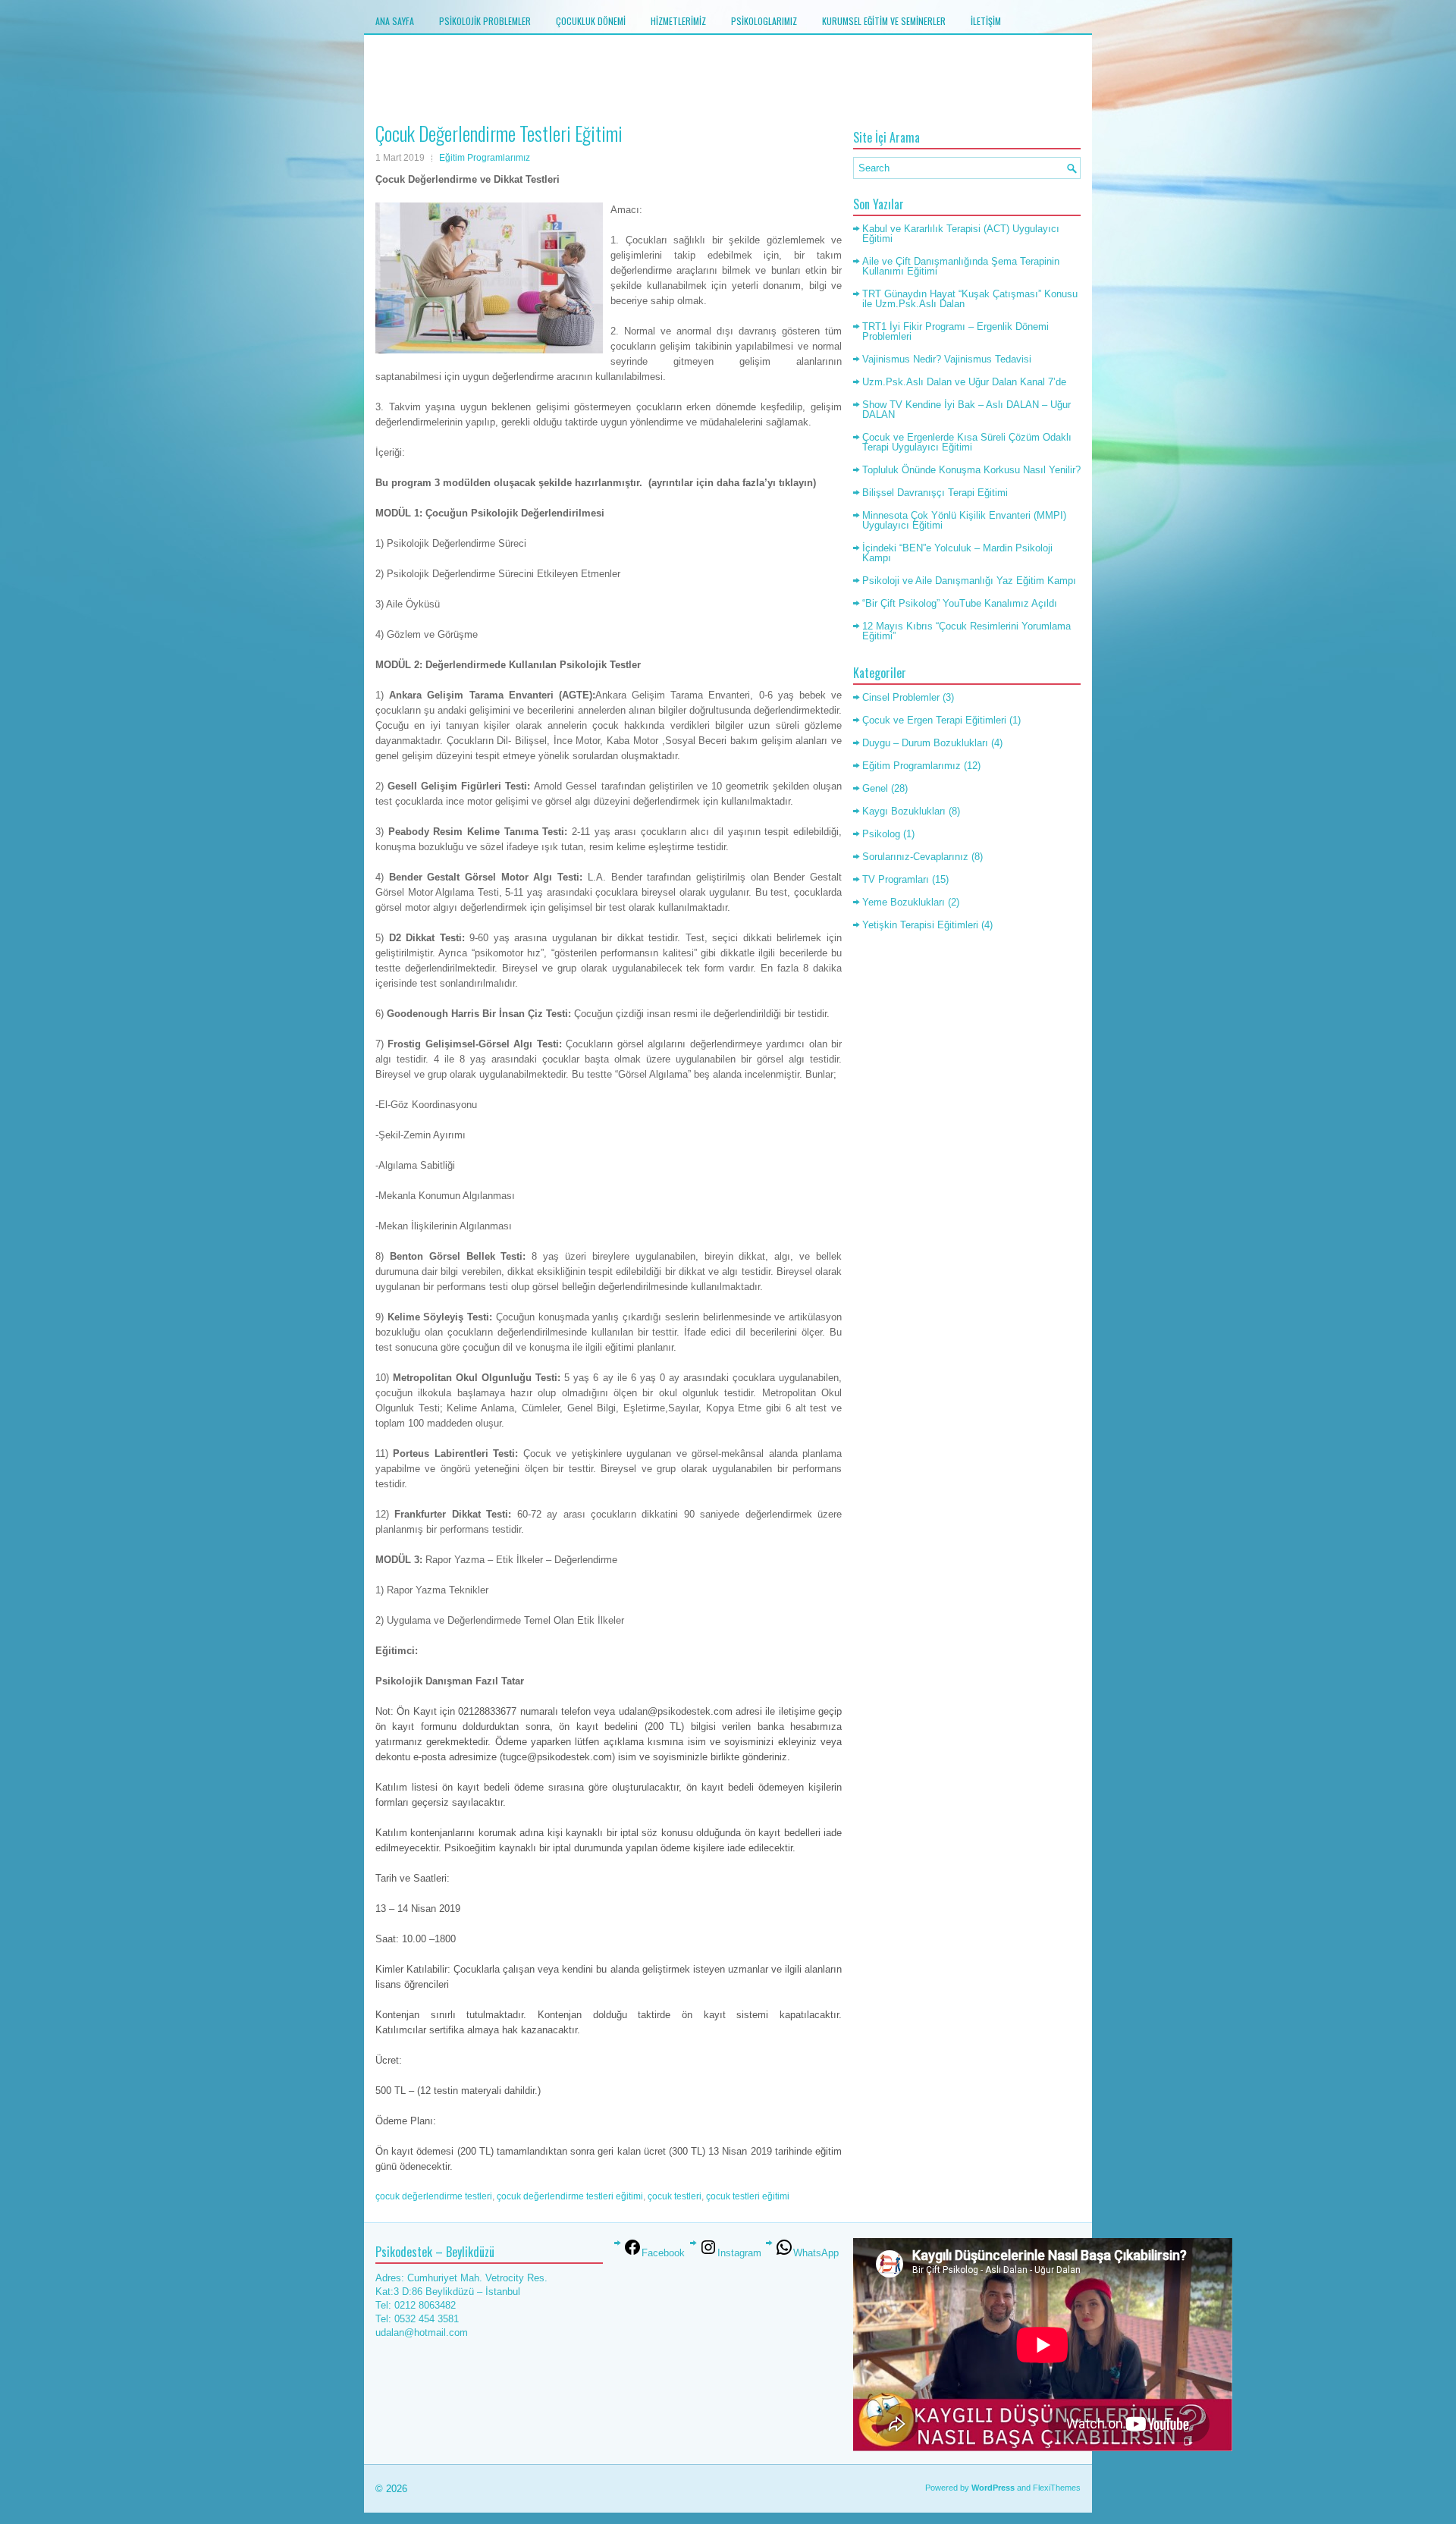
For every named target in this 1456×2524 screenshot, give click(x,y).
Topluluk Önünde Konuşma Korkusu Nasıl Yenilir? (971, 470)
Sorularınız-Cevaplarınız (915, 857)
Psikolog (881, 834)
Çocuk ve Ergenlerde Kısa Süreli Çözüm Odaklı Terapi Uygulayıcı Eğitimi (967, 442)
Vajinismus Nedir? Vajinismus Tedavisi (947, 359)
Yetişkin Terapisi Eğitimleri (920, 925)
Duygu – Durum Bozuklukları (925, 743)
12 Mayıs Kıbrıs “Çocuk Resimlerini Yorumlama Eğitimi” (966, 631)
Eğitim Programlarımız (485, 158)
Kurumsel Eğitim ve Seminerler (884, 21)
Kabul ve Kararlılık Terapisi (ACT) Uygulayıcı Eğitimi (961, 234)
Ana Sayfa (395, 21)
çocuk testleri (675, 2196)
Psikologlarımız (764, 21)
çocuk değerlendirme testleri (434, 2196)
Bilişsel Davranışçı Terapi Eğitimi (935, 493)
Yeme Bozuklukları (904, 902)
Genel (875, 788)
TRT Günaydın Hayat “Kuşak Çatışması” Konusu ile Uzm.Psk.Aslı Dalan (970, 299)
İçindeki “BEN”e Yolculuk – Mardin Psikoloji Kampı (957, 553)
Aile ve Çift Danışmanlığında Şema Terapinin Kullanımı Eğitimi (961, 266)
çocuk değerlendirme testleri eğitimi (570, 2196)
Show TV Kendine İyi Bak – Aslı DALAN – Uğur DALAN (966, 410)
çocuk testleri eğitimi (748, 2196)
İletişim (986, 21)
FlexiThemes (1057, 2488)
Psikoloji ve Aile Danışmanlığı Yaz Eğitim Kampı (969, 581)
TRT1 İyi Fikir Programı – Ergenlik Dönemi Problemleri (955, 331)
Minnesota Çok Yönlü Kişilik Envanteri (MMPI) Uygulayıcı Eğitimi (964, 520)
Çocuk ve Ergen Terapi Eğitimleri (934, 720)
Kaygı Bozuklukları (904, 811)
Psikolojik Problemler (485, 21)
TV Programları (896, 879)
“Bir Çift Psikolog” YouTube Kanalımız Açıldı (960, 603)
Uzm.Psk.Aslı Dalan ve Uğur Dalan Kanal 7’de (964, 382)
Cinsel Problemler (901, 697)
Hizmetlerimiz (678, 21)
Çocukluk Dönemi (591, 21)
